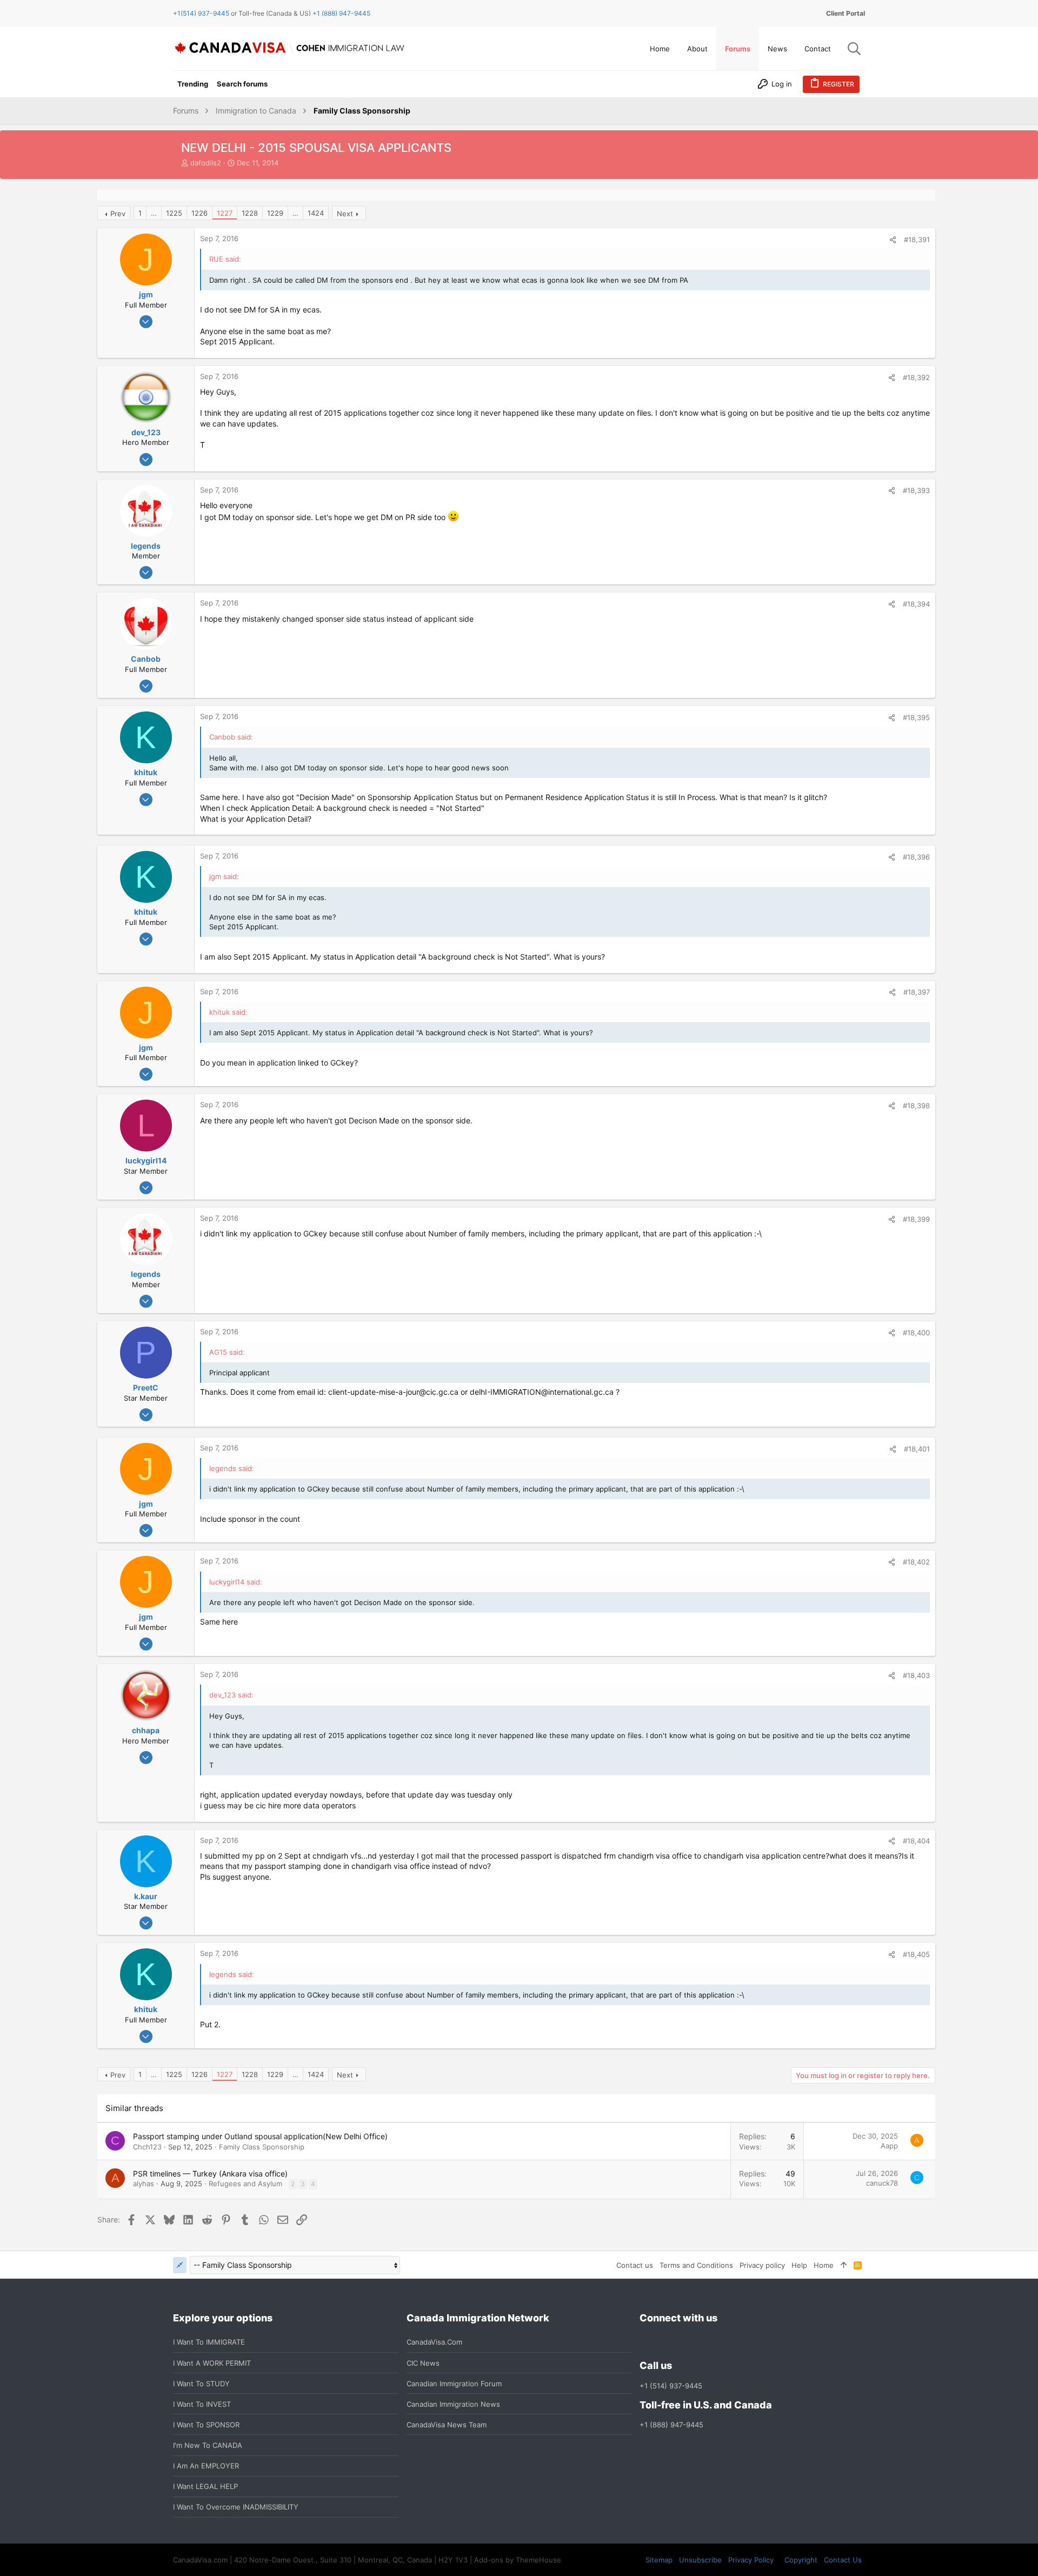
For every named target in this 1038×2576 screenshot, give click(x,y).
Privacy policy (762, 2265)
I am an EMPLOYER (206, 2466)
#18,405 (916, 1954)
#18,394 (916, 604)
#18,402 (916, 1562)
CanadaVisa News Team (447, 2425)
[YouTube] (724, 2342)
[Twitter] (704, 2342)
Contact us (635, 2265)
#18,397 (917, 992)
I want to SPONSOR (206, 2425)
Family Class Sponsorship (262, 2147)
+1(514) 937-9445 (201, 13)
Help (799, 2265)
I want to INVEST (202, 2404)
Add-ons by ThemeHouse (518, 2560)
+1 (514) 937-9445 (671, 2386)
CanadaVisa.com (434, 2342)
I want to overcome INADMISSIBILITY (236, 2507)
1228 (250, 213)
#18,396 (916, 857)
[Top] (844, 2265)
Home (824, 2265)
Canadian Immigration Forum (454, 2384)
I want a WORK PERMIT (212, 2363)
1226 (199, 213)
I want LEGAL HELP (205, 2486)
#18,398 (916, 1106)
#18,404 (916, 1841)
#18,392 (916, 377)
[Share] (893, 240)
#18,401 (917, 1449)
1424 (316, 213)
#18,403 (916, 1675)
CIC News (423, 2363)
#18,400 (916, 1333)
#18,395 (916, 717)
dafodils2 (206, 163)
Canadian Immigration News (453, 2404)
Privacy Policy (751, 2560)
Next (345, 214)
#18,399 (916, 1219)
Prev (118, 214)
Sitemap (659, 2560)
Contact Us (843, 2560)
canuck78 (882, 2183)
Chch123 (147, 2147)
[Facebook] (646, 2342)
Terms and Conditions (696, 2265)
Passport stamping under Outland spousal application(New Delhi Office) (260, 2136)
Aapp (889, 2146)
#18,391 (917, 239)
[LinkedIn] (685, 2342)
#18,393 (916, 490)
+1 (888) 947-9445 (341, 13)
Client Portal (846, 13)
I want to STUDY (201, 2384)
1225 (174, 213)
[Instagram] (666, 2342)
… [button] (154, 213)
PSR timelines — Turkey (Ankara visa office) (210, 2174)
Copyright (801, 2560)
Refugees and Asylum (245, 2184)
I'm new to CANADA (208, 2445)
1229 (275, 213)
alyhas (144, 2184)
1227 (225, 213)
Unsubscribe (700, 2560)
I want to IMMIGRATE (209, 2342)
